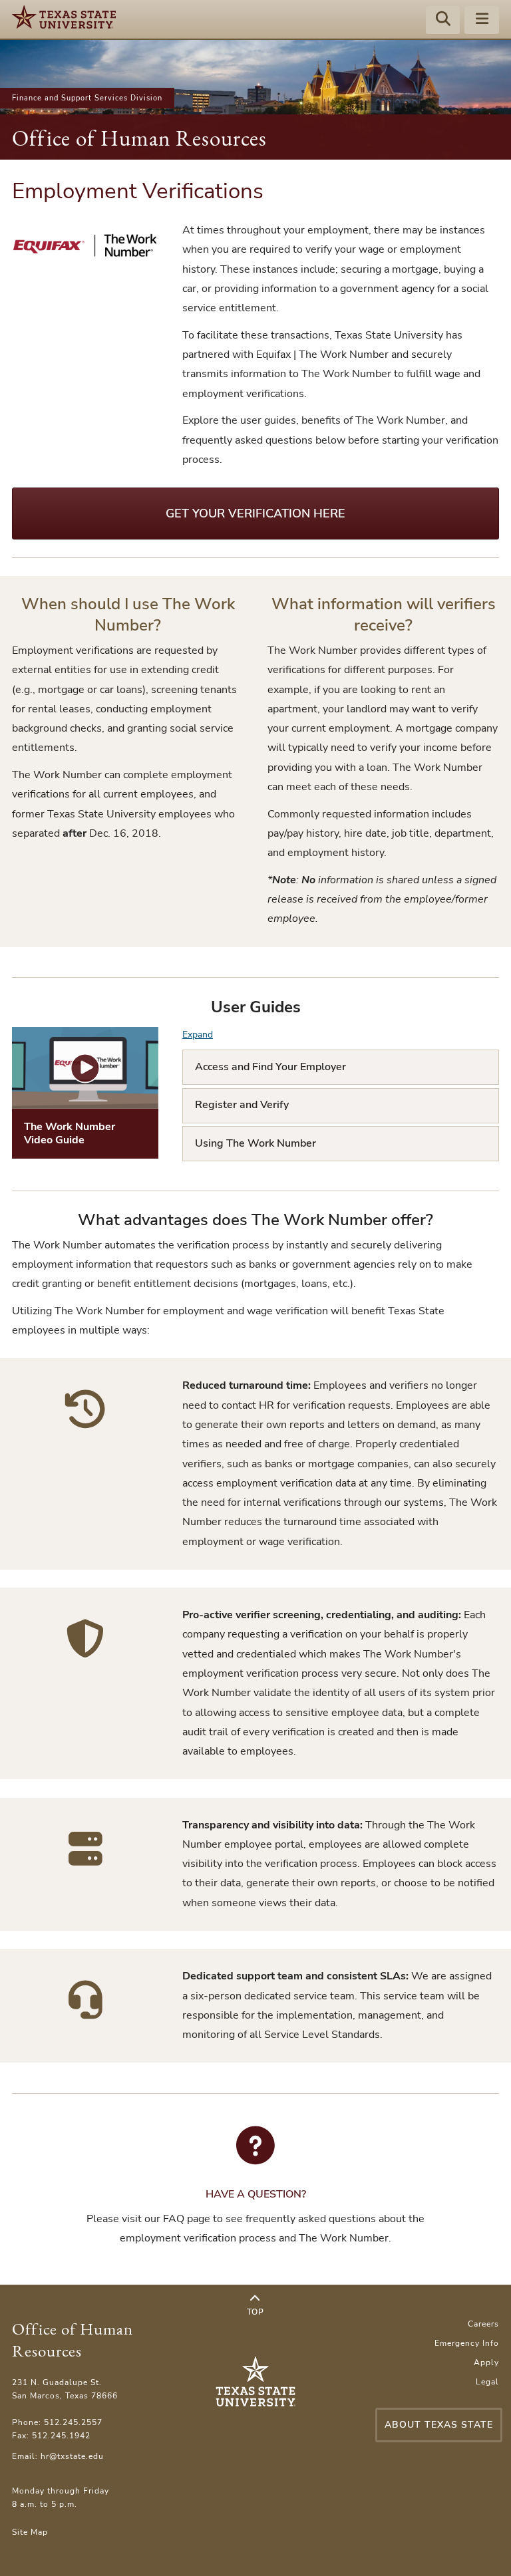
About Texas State (439, 2425)
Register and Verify (242, 1105)
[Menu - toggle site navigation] (482, 21)
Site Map (30, 2532)
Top (255, 2312)
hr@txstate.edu (72, 2456)
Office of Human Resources (139, 138)
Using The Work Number (255, 1143)
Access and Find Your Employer (270, 1067)
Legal (487, 2382)
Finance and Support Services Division (87, 98)
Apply (486, 2362)
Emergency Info (467, 2343)
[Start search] (443, 21)
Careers (483, 2324)
